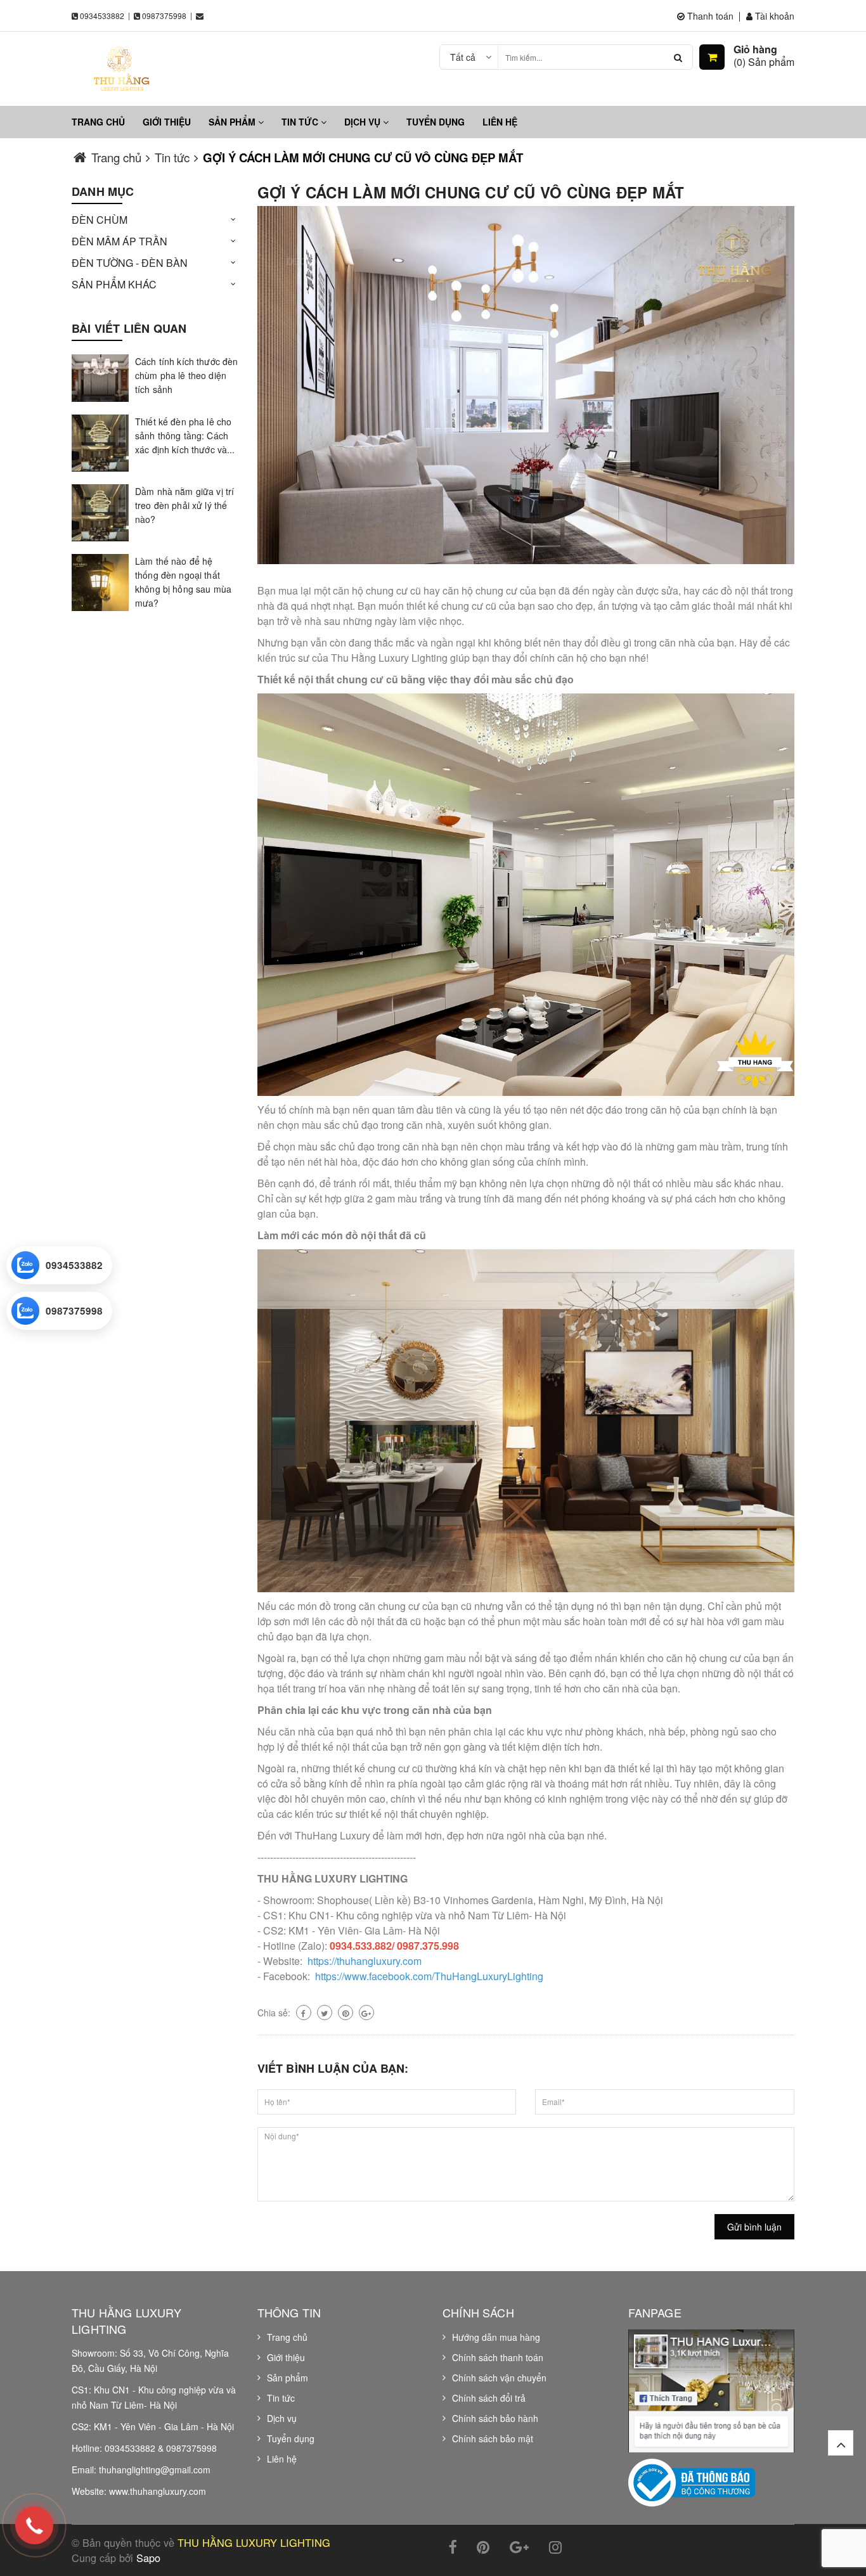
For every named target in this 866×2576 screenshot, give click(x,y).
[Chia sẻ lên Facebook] (304, 2012)
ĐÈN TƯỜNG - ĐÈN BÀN (130, 263)
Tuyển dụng (436, 122)
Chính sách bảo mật (493, 2438)
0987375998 (164, 16)
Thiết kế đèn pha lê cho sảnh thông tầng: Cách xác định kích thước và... (185, 435)
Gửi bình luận (754, 2227)
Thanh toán (709, 16)
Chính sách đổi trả (489, 2398)
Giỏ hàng (755, 49)
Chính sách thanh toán (498, 2357)
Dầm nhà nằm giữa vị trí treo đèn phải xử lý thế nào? (184, 505)
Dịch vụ (364, 122)
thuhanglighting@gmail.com (155, 2470)
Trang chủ (98, 122)
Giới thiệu (167, 122)
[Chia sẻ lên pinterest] (346, 2012)
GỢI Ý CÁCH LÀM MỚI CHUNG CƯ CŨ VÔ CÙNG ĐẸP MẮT (471, 192)
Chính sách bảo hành (495, 2418)
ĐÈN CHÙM (100, 220)
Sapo (148, 2558)
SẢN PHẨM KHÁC (114, 284)
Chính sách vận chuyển (499, 2378)
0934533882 (102, 16)
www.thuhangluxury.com (158, 2491)
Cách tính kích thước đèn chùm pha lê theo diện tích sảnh (186, 375)
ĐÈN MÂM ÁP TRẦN (120, 241)
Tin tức (301, 122)
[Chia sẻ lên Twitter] (325, 2012)
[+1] (366, 2012)
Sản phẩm (233, 122)
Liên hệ (500, 122)
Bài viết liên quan (129, 328)
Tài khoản (773, 16)
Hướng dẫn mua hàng (496, 2337)
